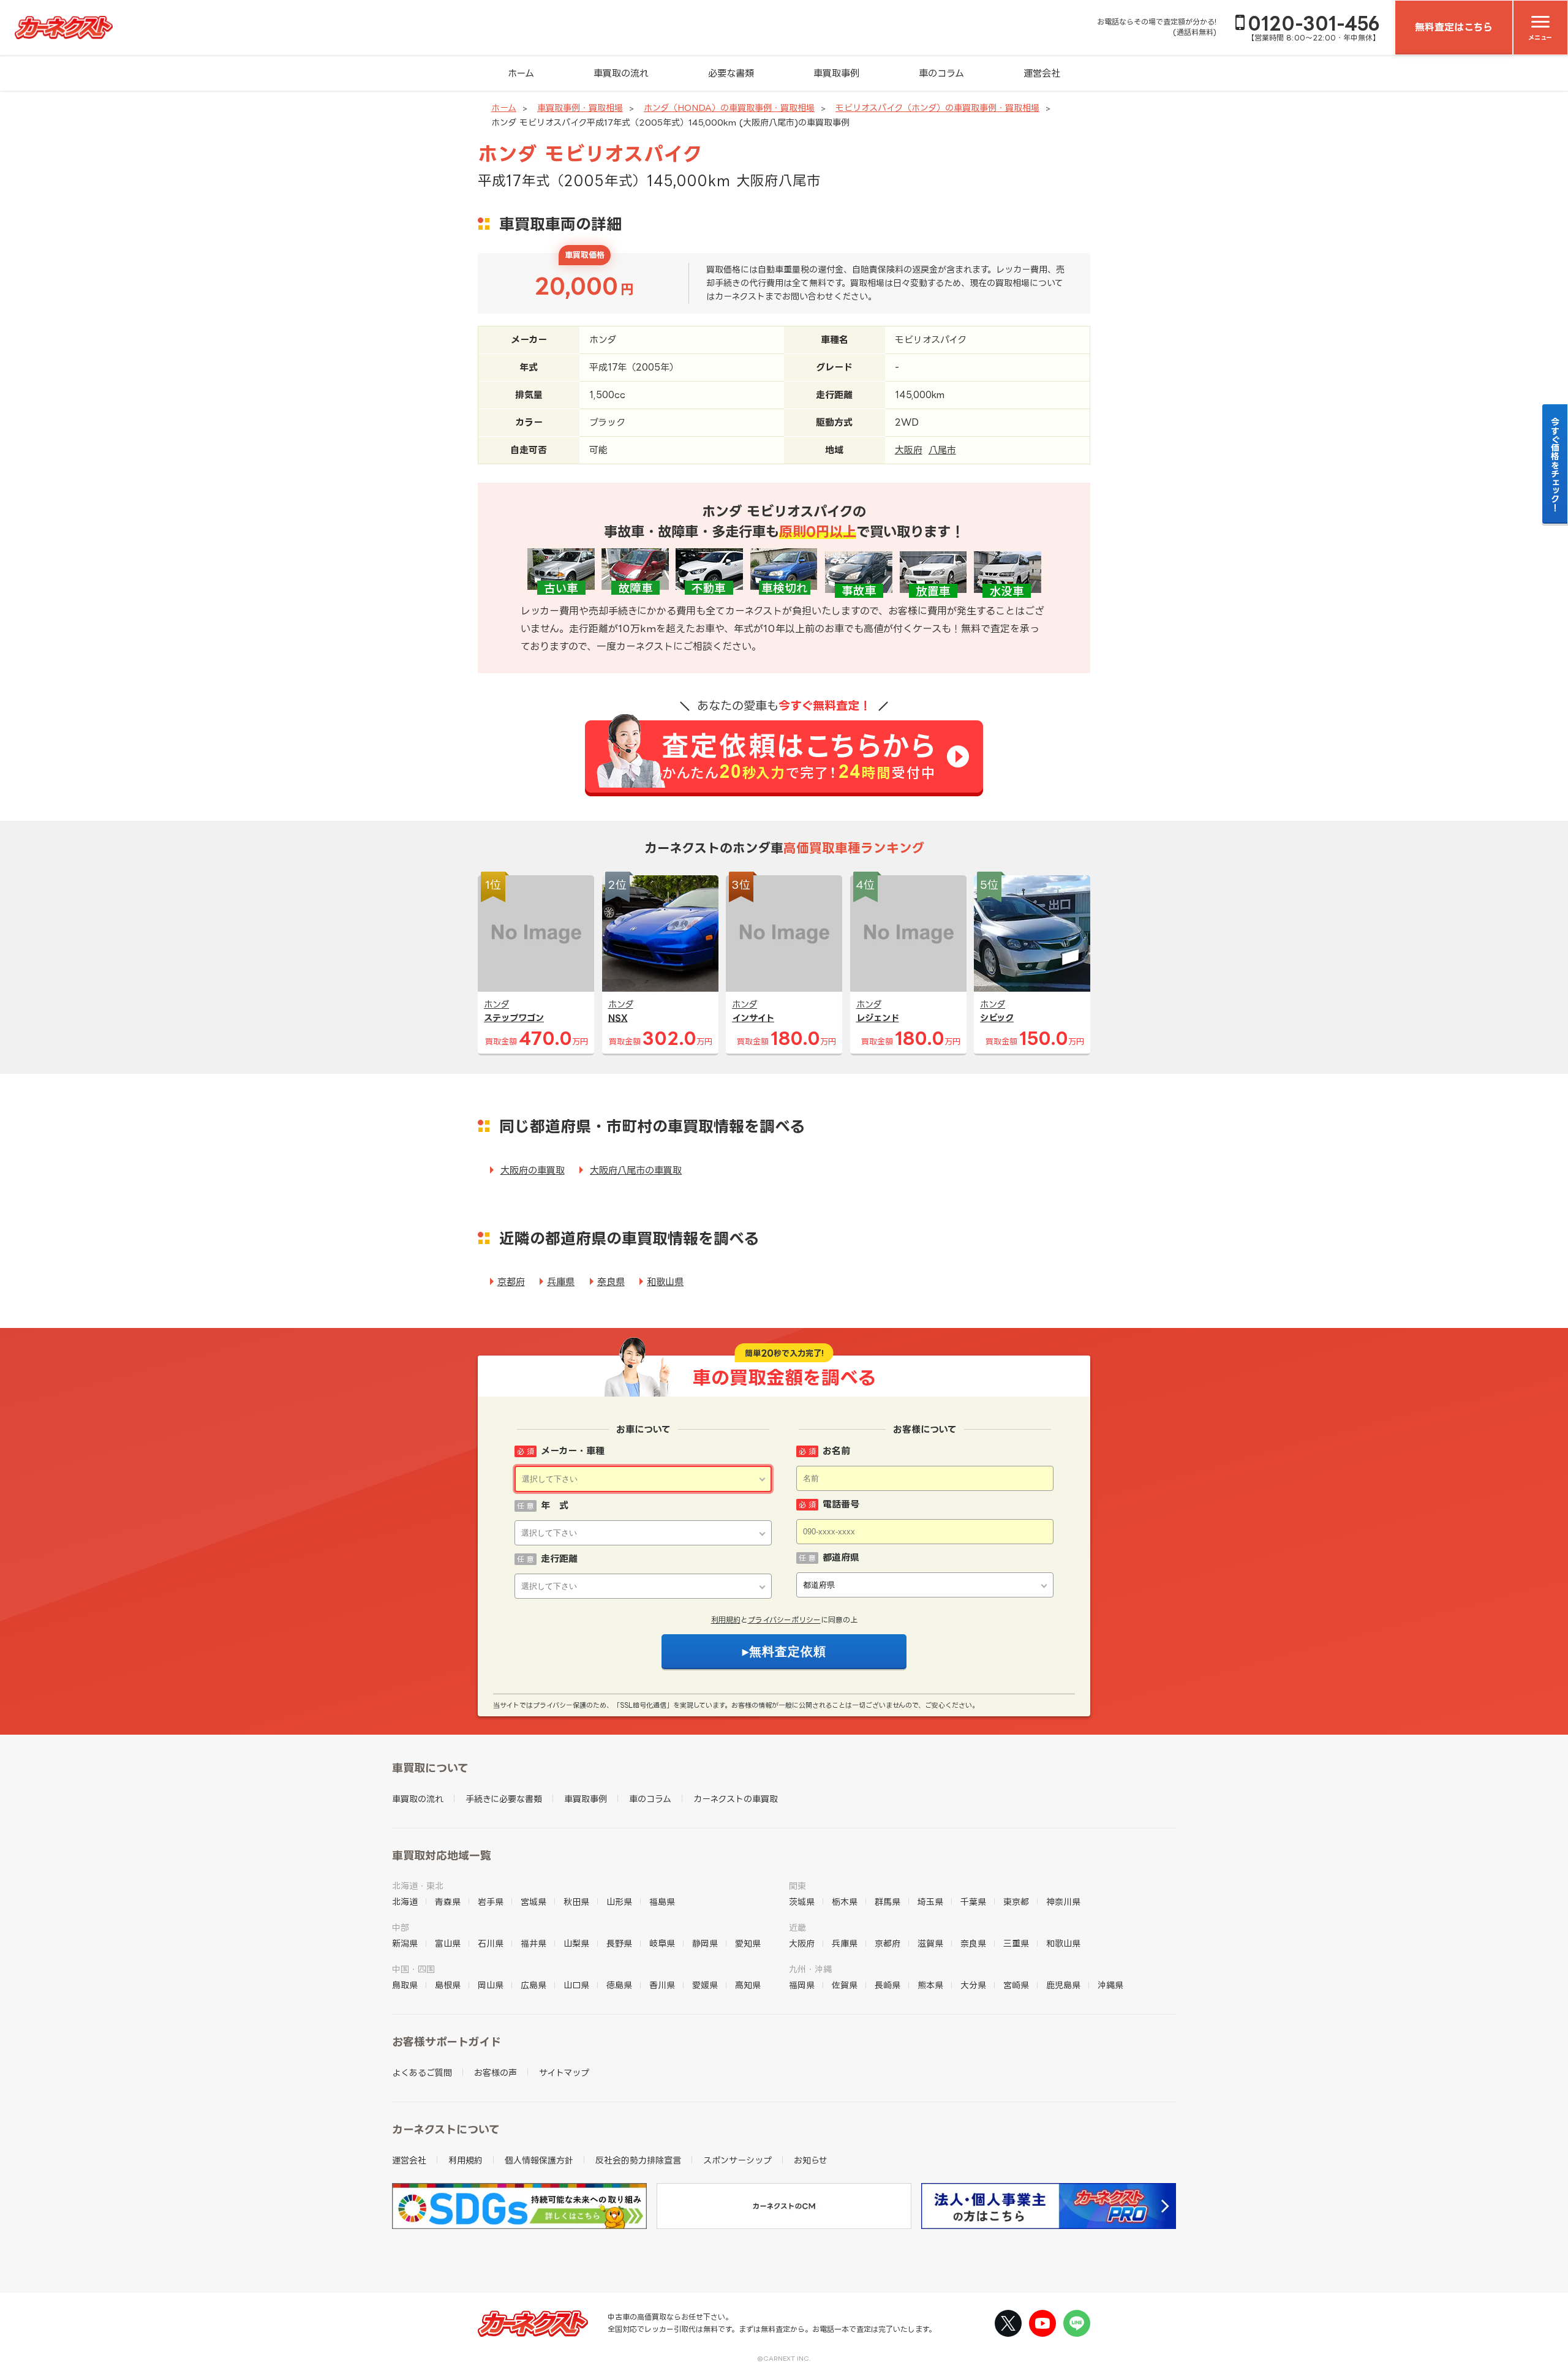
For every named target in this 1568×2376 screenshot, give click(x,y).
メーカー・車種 (573, 1451)
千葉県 (973, 1902)
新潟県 (405, 1943)
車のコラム (941, 73)
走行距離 (559, 1559)
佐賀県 (845, 1985)
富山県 (448, 1943)
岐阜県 (662, 1943)
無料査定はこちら (1454, 27)
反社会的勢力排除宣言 (638, 2160)
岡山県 (491, 1985)
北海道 (405, 1902)
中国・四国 (413, 1969)
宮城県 (533, 1902)
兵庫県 (561, 1282)
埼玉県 (930, 1902)
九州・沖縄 (810, 1969)
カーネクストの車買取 (736, 1799)
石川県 (491, 1943)
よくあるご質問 (422, 2072)
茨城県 (802, 1902)
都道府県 (841, 1557)
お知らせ (811, 2160)
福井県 (533, 1943)
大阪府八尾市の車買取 (636, 1170)
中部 (401, 1927)
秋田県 (576, 1902)
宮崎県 (1016, 1985)
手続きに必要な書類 (504, 1799)
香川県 (662, 1985)
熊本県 (930, 1985)
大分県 (973, 1985)
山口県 (576, 1985)
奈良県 (611, 1282)
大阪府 (909, 450)
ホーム (521, 73)
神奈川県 (1063, 1902)
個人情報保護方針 (539, 2160)
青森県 (448, 1902)
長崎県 (888, 1985)
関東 (797, 1886)
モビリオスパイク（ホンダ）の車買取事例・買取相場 (937, 107)
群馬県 (888, 1902)
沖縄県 (1110, 1985)
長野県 (619, 1943)
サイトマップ (564, 2072)
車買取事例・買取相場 (580, 107)
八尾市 (942, 450)
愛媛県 (705, 1985)
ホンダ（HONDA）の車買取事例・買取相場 (729, 107)
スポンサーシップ (737, 2160)
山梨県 (576, 1943)
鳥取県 (405, 1985)
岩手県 (491, 1902)
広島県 (533, 1985)
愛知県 (748, 1943)
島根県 (448, 1985)
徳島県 (619, 1985)
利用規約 (726, 1620)
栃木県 (845, 1902)
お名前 (836, 1451)
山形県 (619, 1902)
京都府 (511, 1282)
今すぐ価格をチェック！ (1555, 464)
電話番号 (841, 1504)
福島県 (662, 1902)
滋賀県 (930, 1943)
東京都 (1016, 1902)
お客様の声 (496, 2072)
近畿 (797, 1927)
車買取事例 (836, 73)
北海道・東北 (418, 1886)
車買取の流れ (621, 73)
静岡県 (705, 1943)
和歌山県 (665, 1282)
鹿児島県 (1063, 1985)
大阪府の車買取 (533, 1170)
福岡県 (802, 1985)
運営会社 (1042, 73)
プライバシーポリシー (784, 1620)
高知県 (748, 1985)
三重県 (1016, 1943)
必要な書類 (731, 73)
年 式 (555, 1505)
